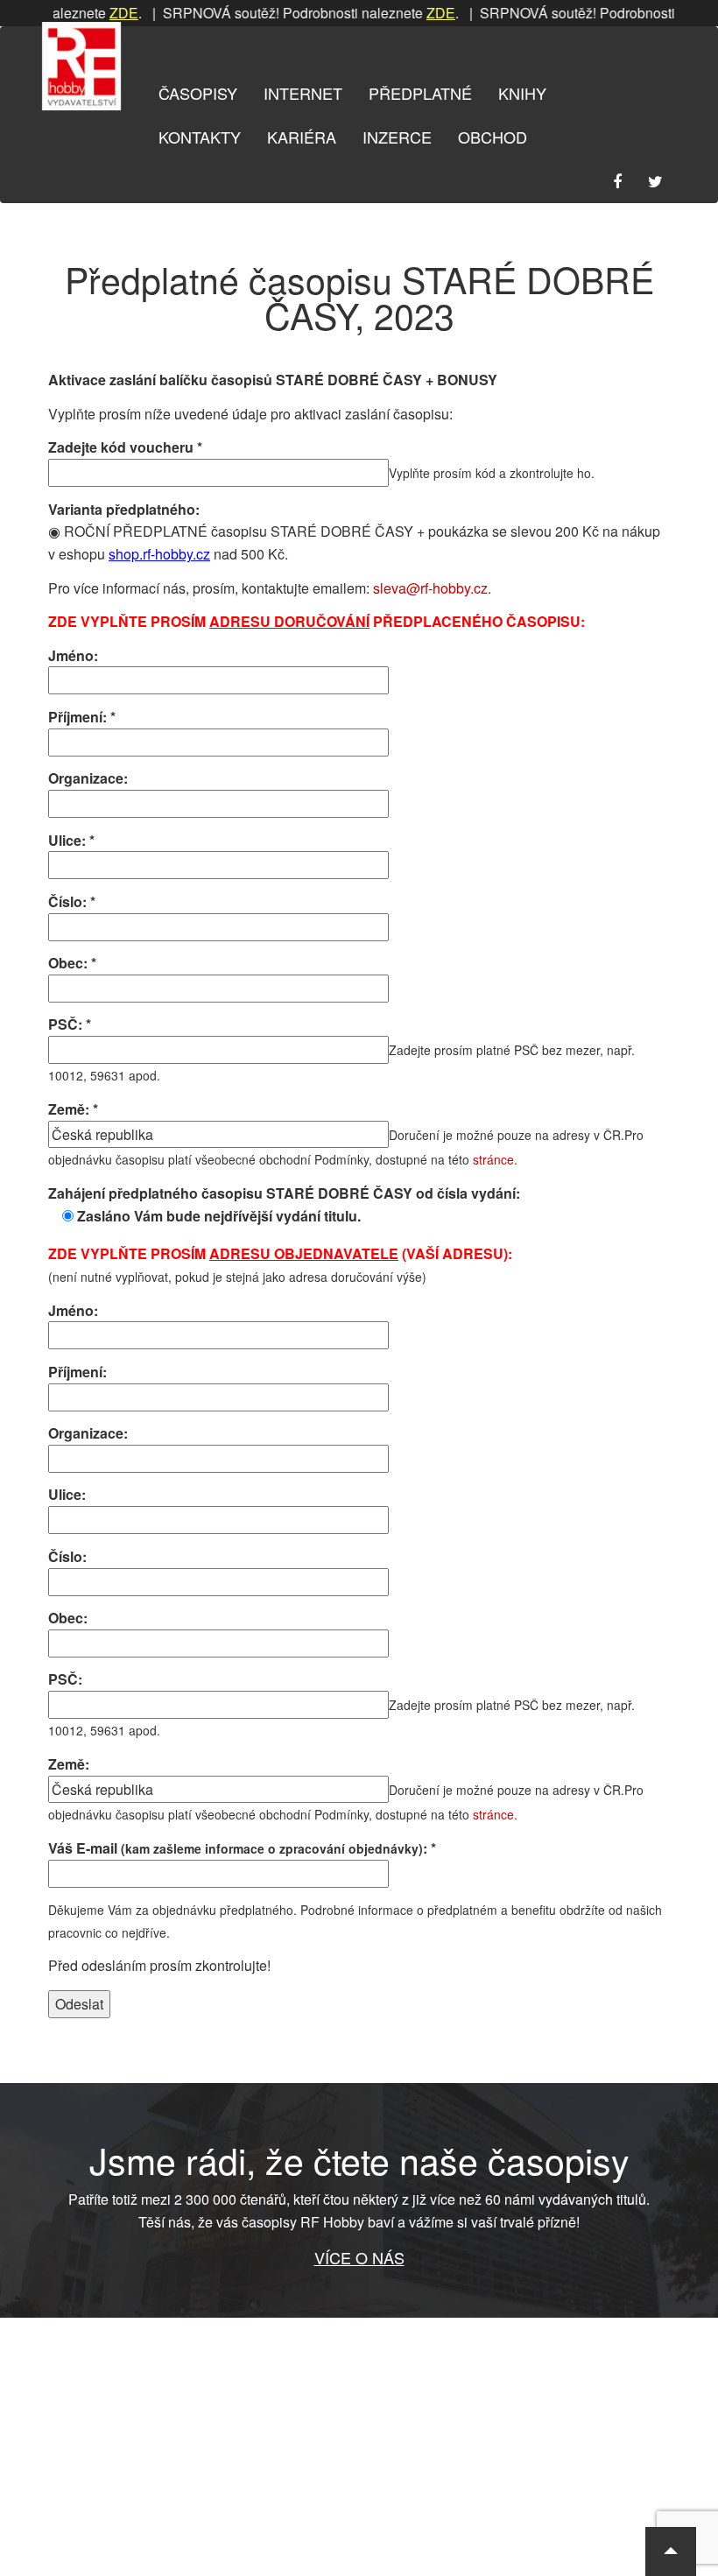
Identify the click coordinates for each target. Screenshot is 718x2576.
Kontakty (200, 137)
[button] (671, 2551)
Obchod (493, 137)
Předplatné (420, 93)
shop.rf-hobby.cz (159, 554)
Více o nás (359, 2257)
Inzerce (397, 137)
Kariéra (302, 137)
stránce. (495, 1159)
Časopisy (198, 93)
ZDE (102, 13)
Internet (303, 93)
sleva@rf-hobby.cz (430, 588)
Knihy (522, 93)
